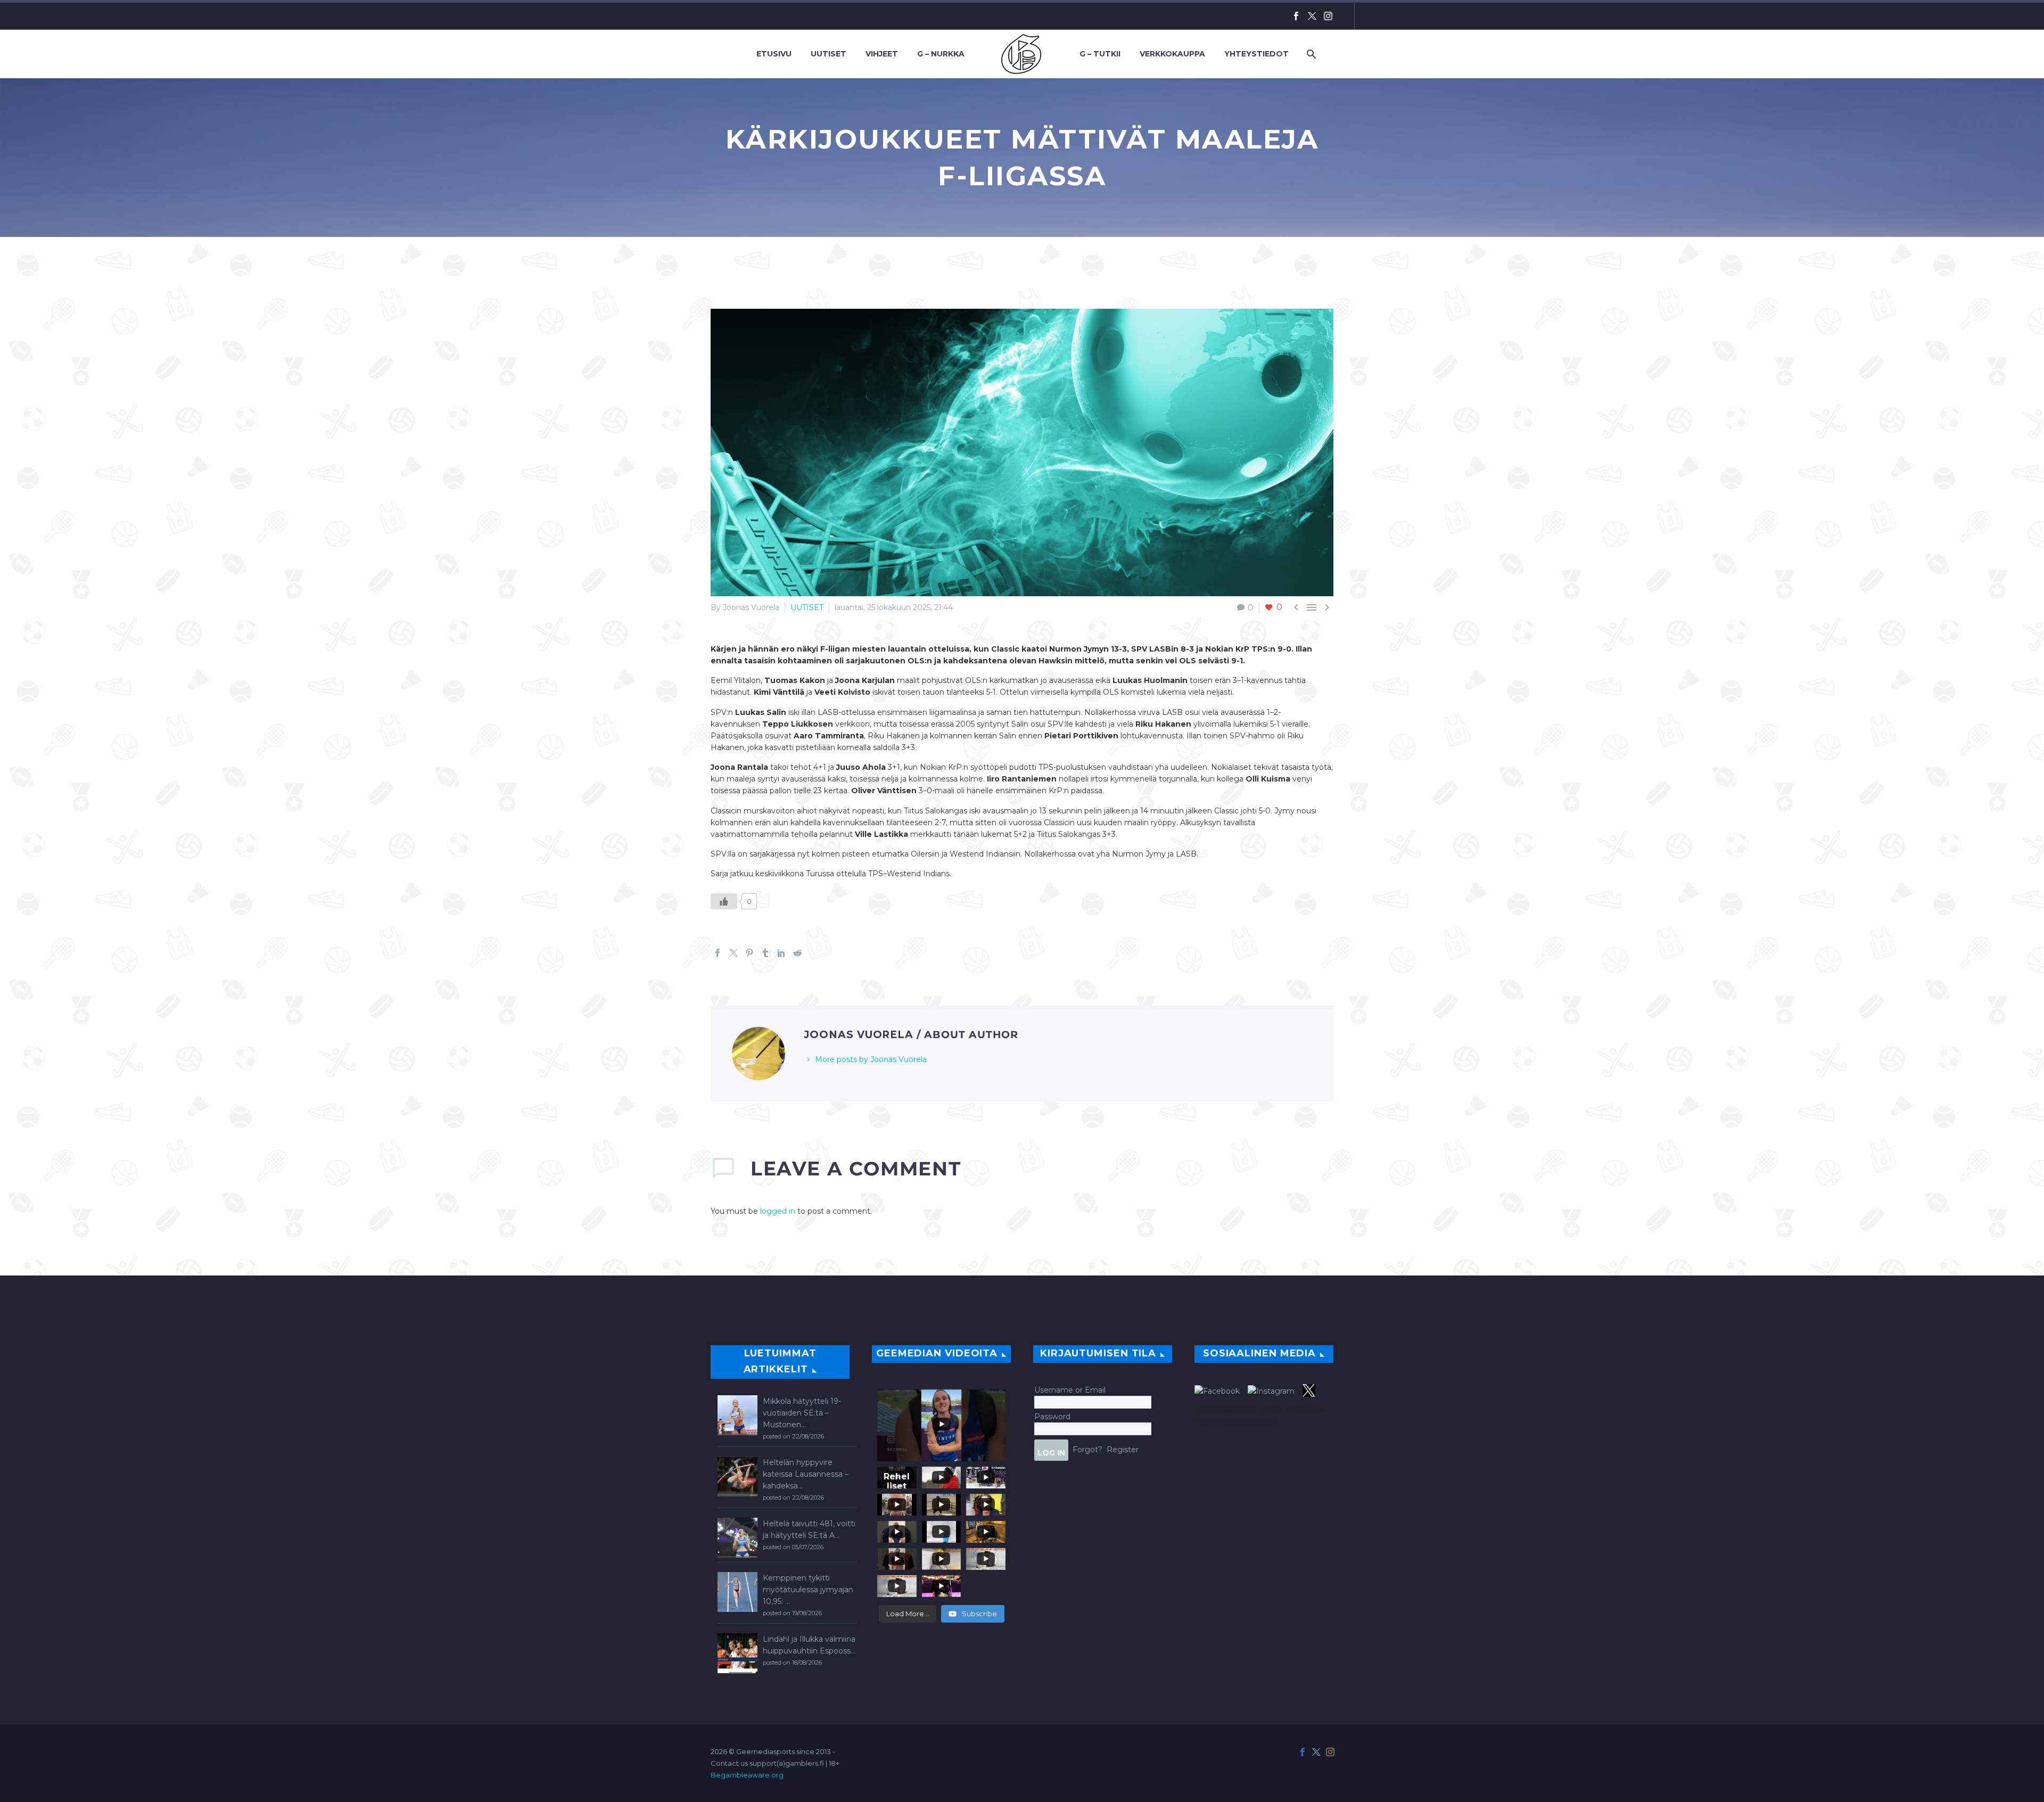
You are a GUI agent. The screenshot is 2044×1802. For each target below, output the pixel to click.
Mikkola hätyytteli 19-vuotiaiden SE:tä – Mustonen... (802, 1413)
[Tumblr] (765, 953)
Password (1052, 1417)
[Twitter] (1312, 16)
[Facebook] (1296, 16)
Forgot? (1087, 1449)
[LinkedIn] (781, 953)
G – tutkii (1100, 54)
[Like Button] (724, 901)
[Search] (1310, 54)
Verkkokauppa (1172, 54)
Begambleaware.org (747, 1775)
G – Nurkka (941, 54)
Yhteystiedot (1256, 54)
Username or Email (1070, 1390)
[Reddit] (797, 953)
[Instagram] (1328, 16)
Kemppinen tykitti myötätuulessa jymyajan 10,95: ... (808, 1590)
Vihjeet (882, 54)
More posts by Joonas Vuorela (871, 1059)
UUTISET (807, 607)
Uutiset (829, 54)
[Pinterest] (749, 953)
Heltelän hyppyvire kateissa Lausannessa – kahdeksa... (806, 1474)
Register (1123, 1449)
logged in (778, 1211)
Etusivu (774, 54)
